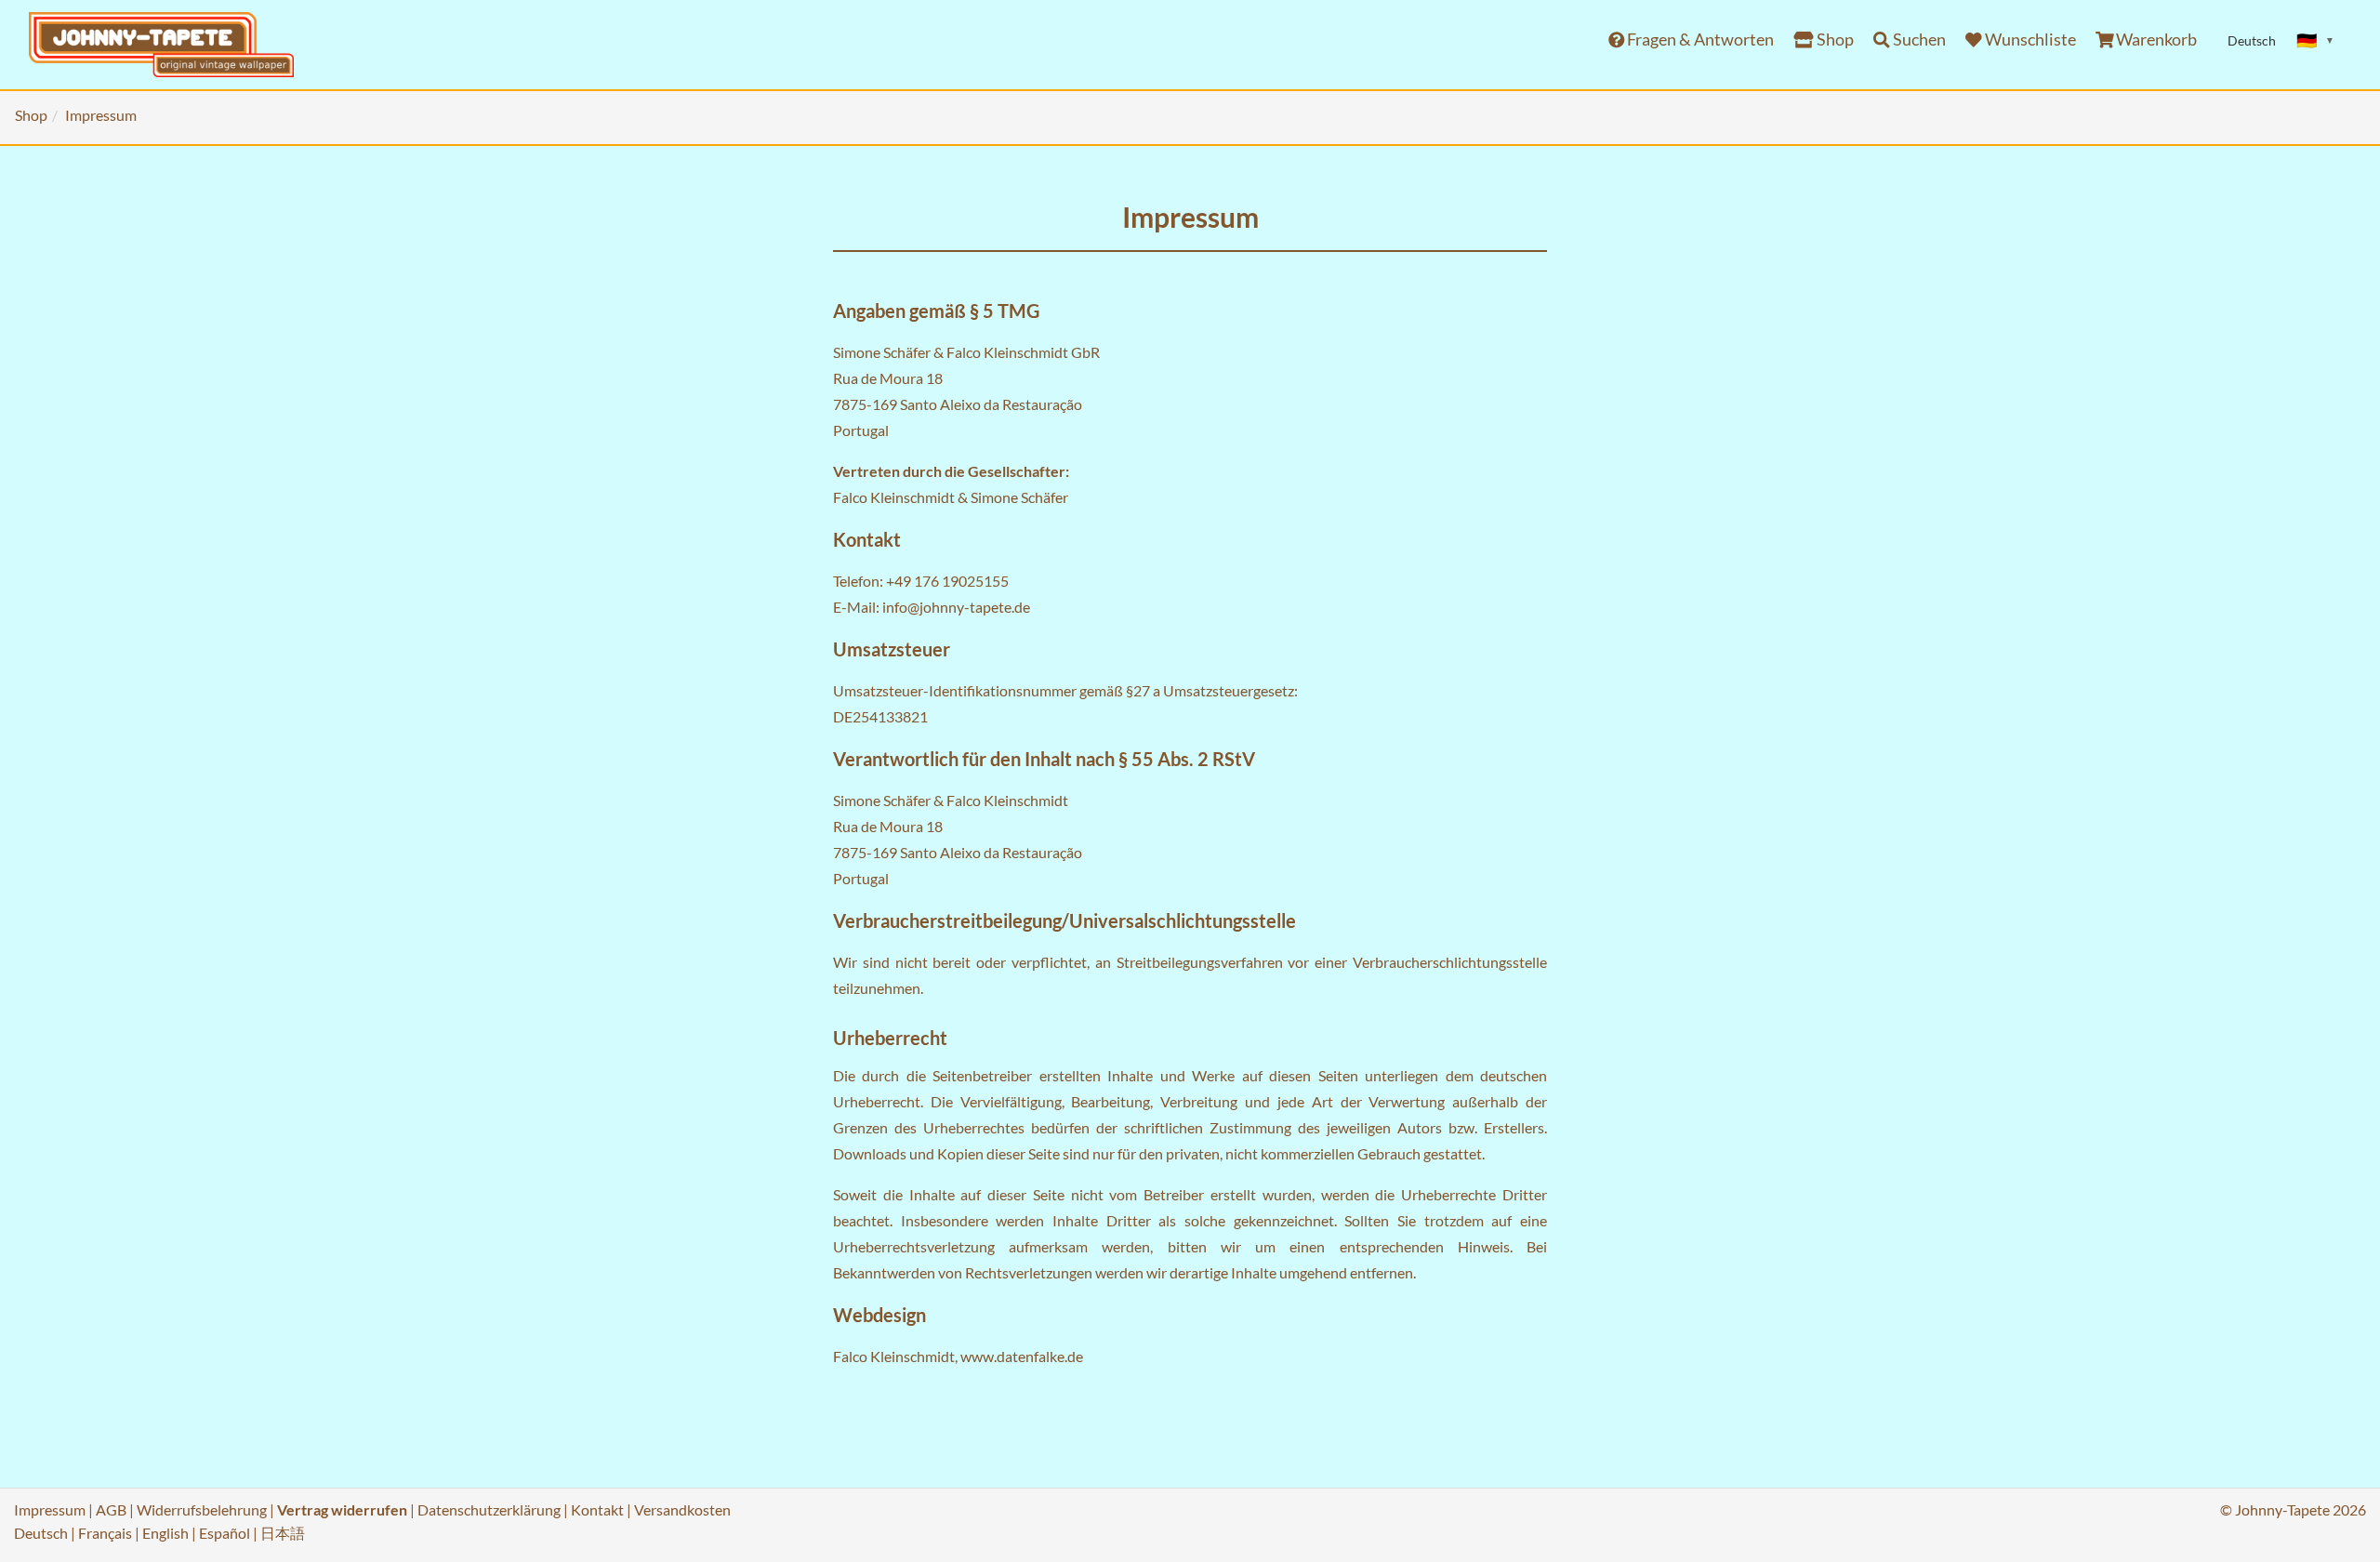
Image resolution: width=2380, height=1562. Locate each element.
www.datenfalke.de (1022, 1356)
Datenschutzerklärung (489, 1509)
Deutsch (41, 1533)
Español (225, 1533)
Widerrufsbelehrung (202, 1509)
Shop (1834, 40)
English (165, 1533)
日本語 (283, 1533)
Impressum (50, 1509)
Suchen (1918, 40)
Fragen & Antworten (1699, 40)
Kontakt (597, 1509)
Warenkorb (2155, 40)
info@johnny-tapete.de (956, 607)
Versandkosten (682, 1509)
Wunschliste (2029, 40)
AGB (111, 1509)
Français (105, 1533)
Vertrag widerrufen (342, 1509)
